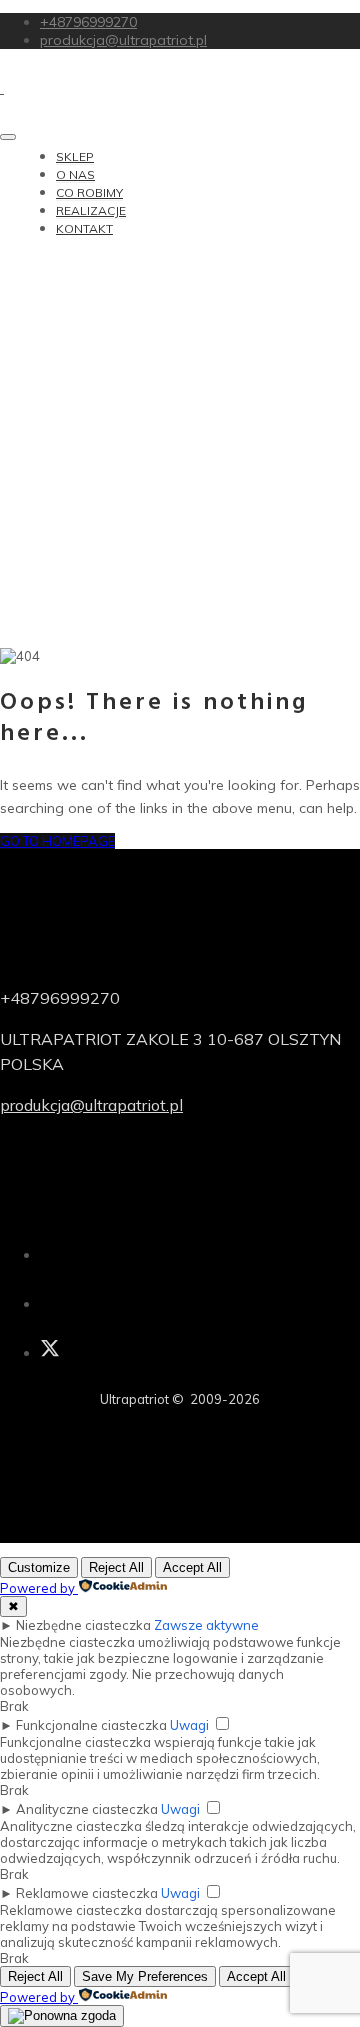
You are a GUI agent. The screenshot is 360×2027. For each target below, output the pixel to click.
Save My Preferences (145, 1976)
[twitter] (50, 1353)
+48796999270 (88, 22)
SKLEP (75, 156)
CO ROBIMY (89, 192)
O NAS (75, 174)
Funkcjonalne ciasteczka (91, 1725)
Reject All (116, 1567)
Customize (39, 1567)
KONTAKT (84, 228)
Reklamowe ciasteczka (87, 1893)
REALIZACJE (91, 210)
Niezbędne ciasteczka (83, 1625)
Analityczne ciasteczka (87, 1809)
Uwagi (189, 1725)
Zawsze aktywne (206, 1625)
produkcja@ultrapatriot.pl (123, 40)
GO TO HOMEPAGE (57, 841)
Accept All (192, 1567)
